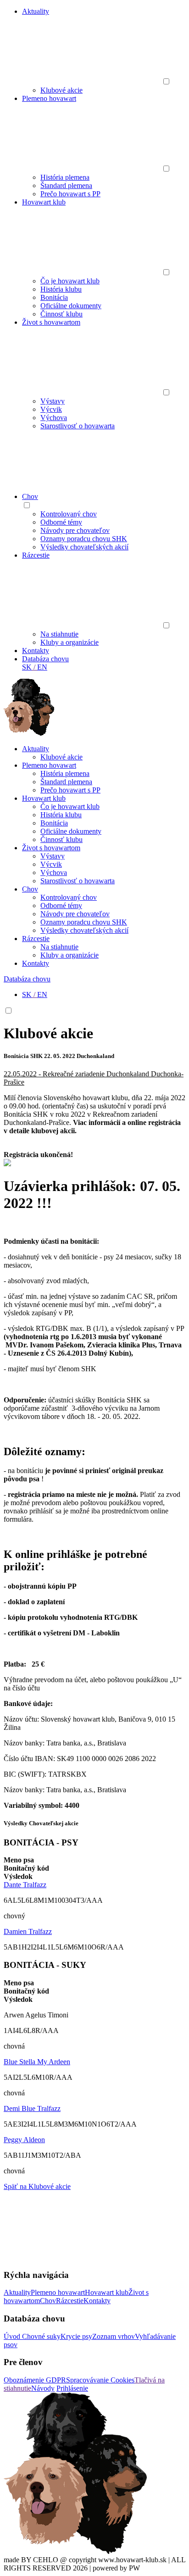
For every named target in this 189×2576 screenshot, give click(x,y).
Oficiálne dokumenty (71, 306)
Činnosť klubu (61, 314)
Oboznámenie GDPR (35, 2380)
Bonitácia (54, 297)
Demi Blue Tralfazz (32, 2108)
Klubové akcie (61, 90)
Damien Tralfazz (28, 1931)
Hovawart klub (44, 202)
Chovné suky (41, 2336)
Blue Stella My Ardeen (37, 2062)
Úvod (13, 2336)
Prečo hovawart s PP (70, 194)
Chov (30, 496)
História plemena (65, 177)
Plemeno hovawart (49, 98)
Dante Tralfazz (25, 1885)
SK (27, 667)
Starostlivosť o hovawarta (78, 426)
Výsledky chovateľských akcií (84, 547)
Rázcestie (36, 555)
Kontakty (36, 651)
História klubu (61, 289)
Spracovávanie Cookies (100, 2380)
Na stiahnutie (59, 634)
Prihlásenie (72, 2388)
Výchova (54, 418)
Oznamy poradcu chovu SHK (84, 539)
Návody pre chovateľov (75, 530)
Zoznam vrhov (114, 2336)
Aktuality (36, 11)
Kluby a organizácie (69, 642)
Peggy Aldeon (24, 2140)
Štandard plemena (66, 186)
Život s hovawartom (51, 322)
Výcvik (51, 409)
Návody (43, 2388)
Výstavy (53, 401)
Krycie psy (76, 2336)
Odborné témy (61, 522)
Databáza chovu (45, 659)
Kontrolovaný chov (69, 514)
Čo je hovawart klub (70, 281)
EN (42, 667)
